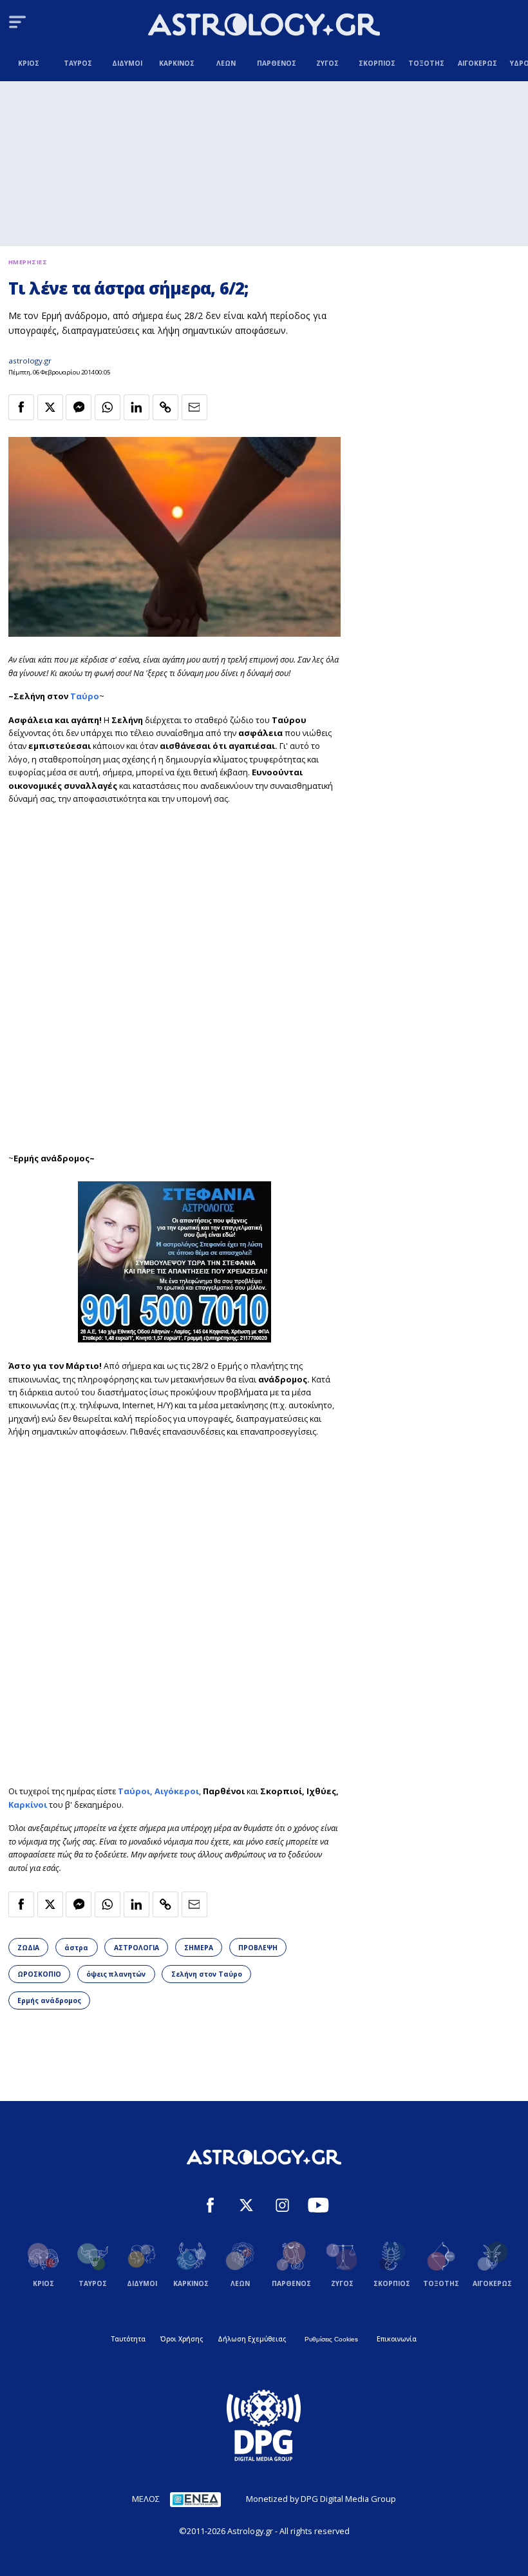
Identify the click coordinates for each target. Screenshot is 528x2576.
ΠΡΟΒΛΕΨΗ (258, 1948)
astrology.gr (30, 361)
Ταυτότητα (128, 2339)
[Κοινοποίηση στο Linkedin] (137, 407)
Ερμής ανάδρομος (49, 2000)
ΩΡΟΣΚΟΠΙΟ (39, 1974)
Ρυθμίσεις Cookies (331, 2339)
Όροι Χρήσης (182, 2339)
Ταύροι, (136, 1791)
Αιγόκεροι (177, 1791)
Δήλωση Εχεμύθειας (252, 2339)
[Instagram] (282, 2207)
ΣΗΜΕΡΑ (199, 1948)
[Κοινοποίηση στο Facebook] (21, 407)
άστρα (76, 1948)
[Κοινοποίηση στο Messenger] (79, 407)
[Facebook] (210, 2207)
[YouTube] (318, 2207)
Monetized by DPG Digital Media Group (321, 2499)
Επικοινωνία (397, 2339)
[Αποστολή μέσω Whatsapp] (108, 407)
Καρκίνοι (29, 1805)
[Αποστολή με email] (194, 407)
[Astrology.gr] (264, 26)
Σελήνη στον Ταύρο (207, 1974)
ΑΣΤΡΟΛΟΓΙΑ (137, 1948)
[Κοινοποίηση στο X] (50, 407)
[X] (246, 2207)
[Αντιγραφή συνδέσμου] (165, 407)
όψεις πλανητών (116, 1974)
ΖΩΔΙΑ (28, 1948)
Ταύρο (85, 696)
